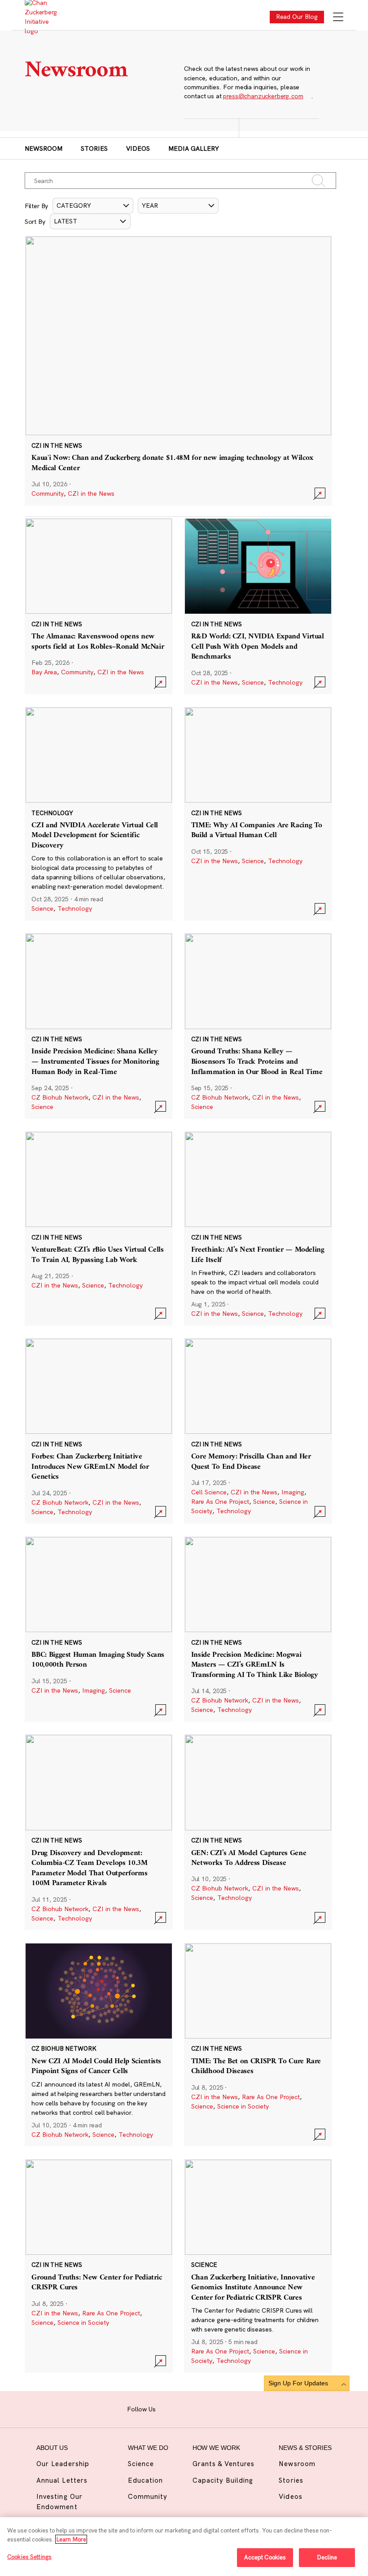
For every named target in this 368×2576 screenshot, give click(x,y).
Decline (327, 2557)
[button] (93, 206)
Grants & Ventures (224, 2464)
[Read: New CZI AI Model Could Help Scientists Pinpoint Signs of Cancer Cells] (99, 2045)
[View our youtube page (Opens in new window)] (237, 2408)
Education (145, 2480)
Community (48, 493)
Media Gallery (194, 148)
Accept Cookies (265, 2557)
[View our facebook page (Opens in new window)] (167, 2408)
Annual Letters (62, 2480)
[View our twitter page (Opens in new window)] (222, 2408)
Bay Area (44, 672)
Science (253, 682)
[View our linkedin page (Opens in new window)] (208, 2408)
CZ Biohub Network (60, 1097)
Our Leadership (63, 2464)
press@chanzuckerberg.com (263, 96)
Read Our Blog (297, 17)
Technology (285, 682)
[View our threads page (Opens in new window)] (195, 2408)
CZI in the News (91, 493)
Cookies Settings (29, 2557)
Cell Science (209, 1492)
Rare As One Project (220, 1502)
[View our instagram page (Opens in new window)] (181, 2408)
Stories (94, 148)
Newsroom (44, 148)
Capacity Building (223, 2480)
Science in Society (243, 2106)
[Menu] (338, 18)
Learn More (71, 2539)
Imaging (293, 1492)
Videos (138, 148)
